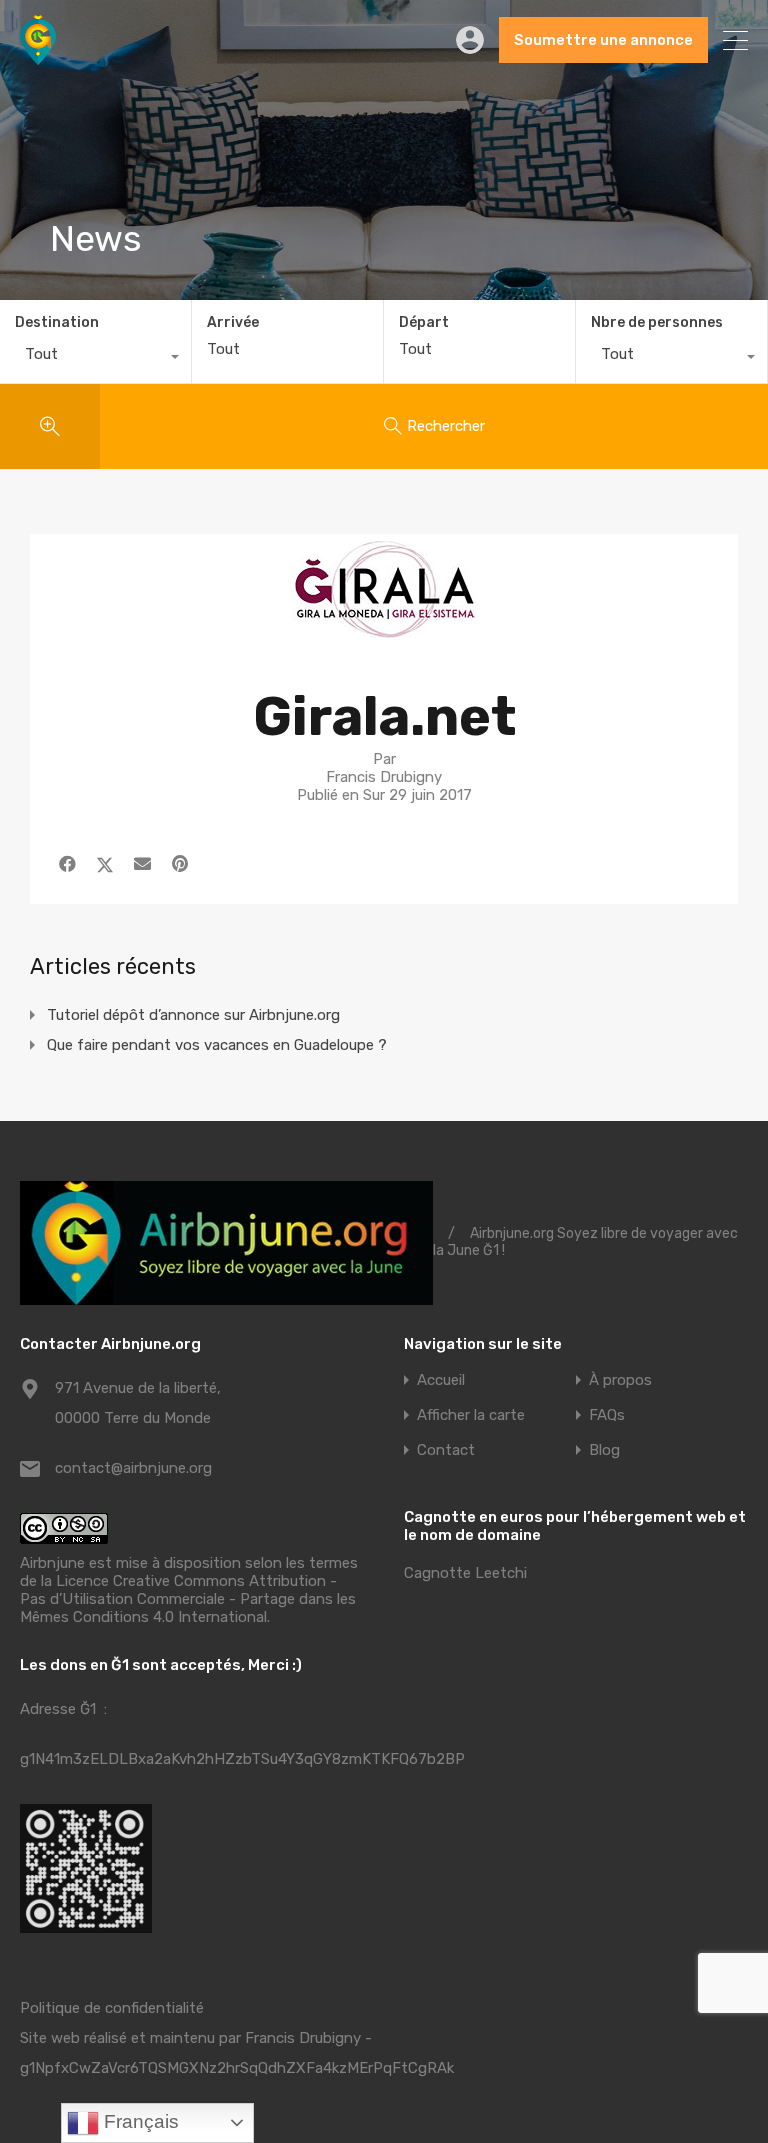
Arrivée (233, 323)
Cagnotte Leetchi (465, 1573)
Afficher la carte (471, 1415)
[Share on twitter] (105, 864)
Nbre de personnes (657, 322)
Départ (424, 323)
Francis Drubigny (303, 2038)
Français (139, 2121)
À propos (620, 1380)
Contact (446, 1450)
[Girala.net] (384, 636)
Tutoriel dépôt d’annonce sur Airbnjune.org (193, 1015)
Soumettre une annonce (603, 40)
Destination (57, 322)
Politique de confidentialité (112, 2008)
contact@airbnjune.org (133, 1468)
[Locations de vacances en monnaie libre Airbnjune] (38, 56)
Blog (604, 1450)
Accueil (441, 1380)
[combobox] (95, 359)
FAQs (607, 1415)
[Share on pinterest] (180, 864)
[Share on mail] (142, 864)
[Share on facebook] (67, 864)
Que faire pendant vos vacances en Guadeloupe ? (217, 1045)
